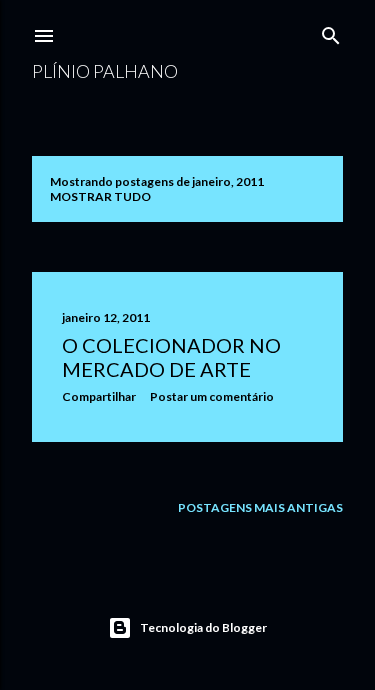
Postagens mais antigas (260, 507)
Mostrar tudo (100, 196)
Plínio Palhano (105, 71)
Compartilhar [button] (99, 396)
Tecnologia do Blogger (203, 627)
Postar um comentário (212, 396)
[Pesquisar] (331, 31)
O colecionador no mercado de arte (171, 357)
